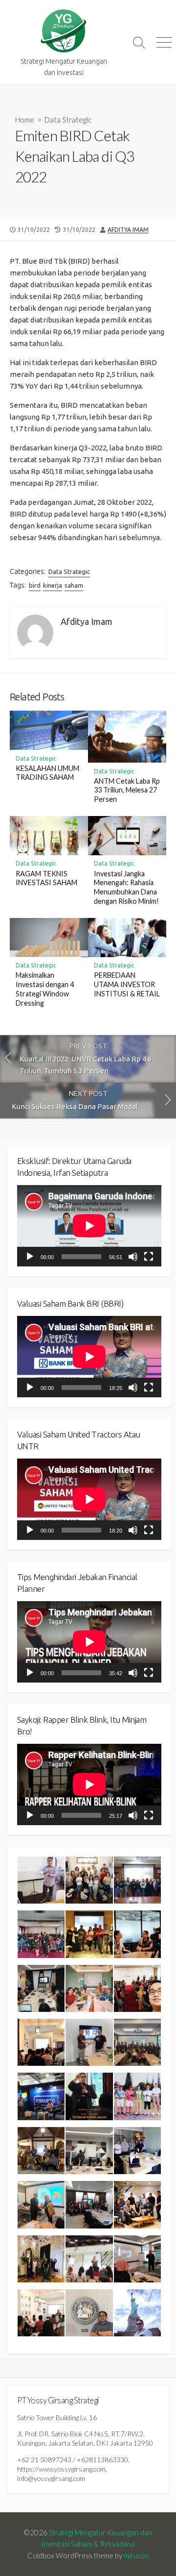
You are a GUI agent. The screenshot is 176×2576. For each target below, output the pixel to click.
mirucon (136, 2555)
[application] (89, 1226)
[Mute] (133, 1257)
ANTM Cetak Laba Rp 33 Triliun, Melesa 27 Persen (127, 790)
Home (25, 120)
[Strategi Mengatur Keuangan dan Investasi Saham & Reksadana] (64, 31)
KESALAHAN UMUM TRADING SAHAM (47, 773)
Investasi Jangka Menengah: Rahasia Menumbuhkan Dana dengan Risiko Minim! (126, 887)
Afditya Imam (128, 230)
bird (35, 585)
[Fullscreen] (149, 1257)
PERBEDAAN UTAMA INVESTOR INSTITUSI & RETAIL (127, 984)
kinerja (53, 585)
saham (74, 585)
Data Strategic (68, 120)
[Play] (30, 1257)
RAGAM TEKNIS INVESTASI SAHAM (46, 878)
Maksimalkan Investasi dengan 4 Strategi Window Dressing (45, 989)
